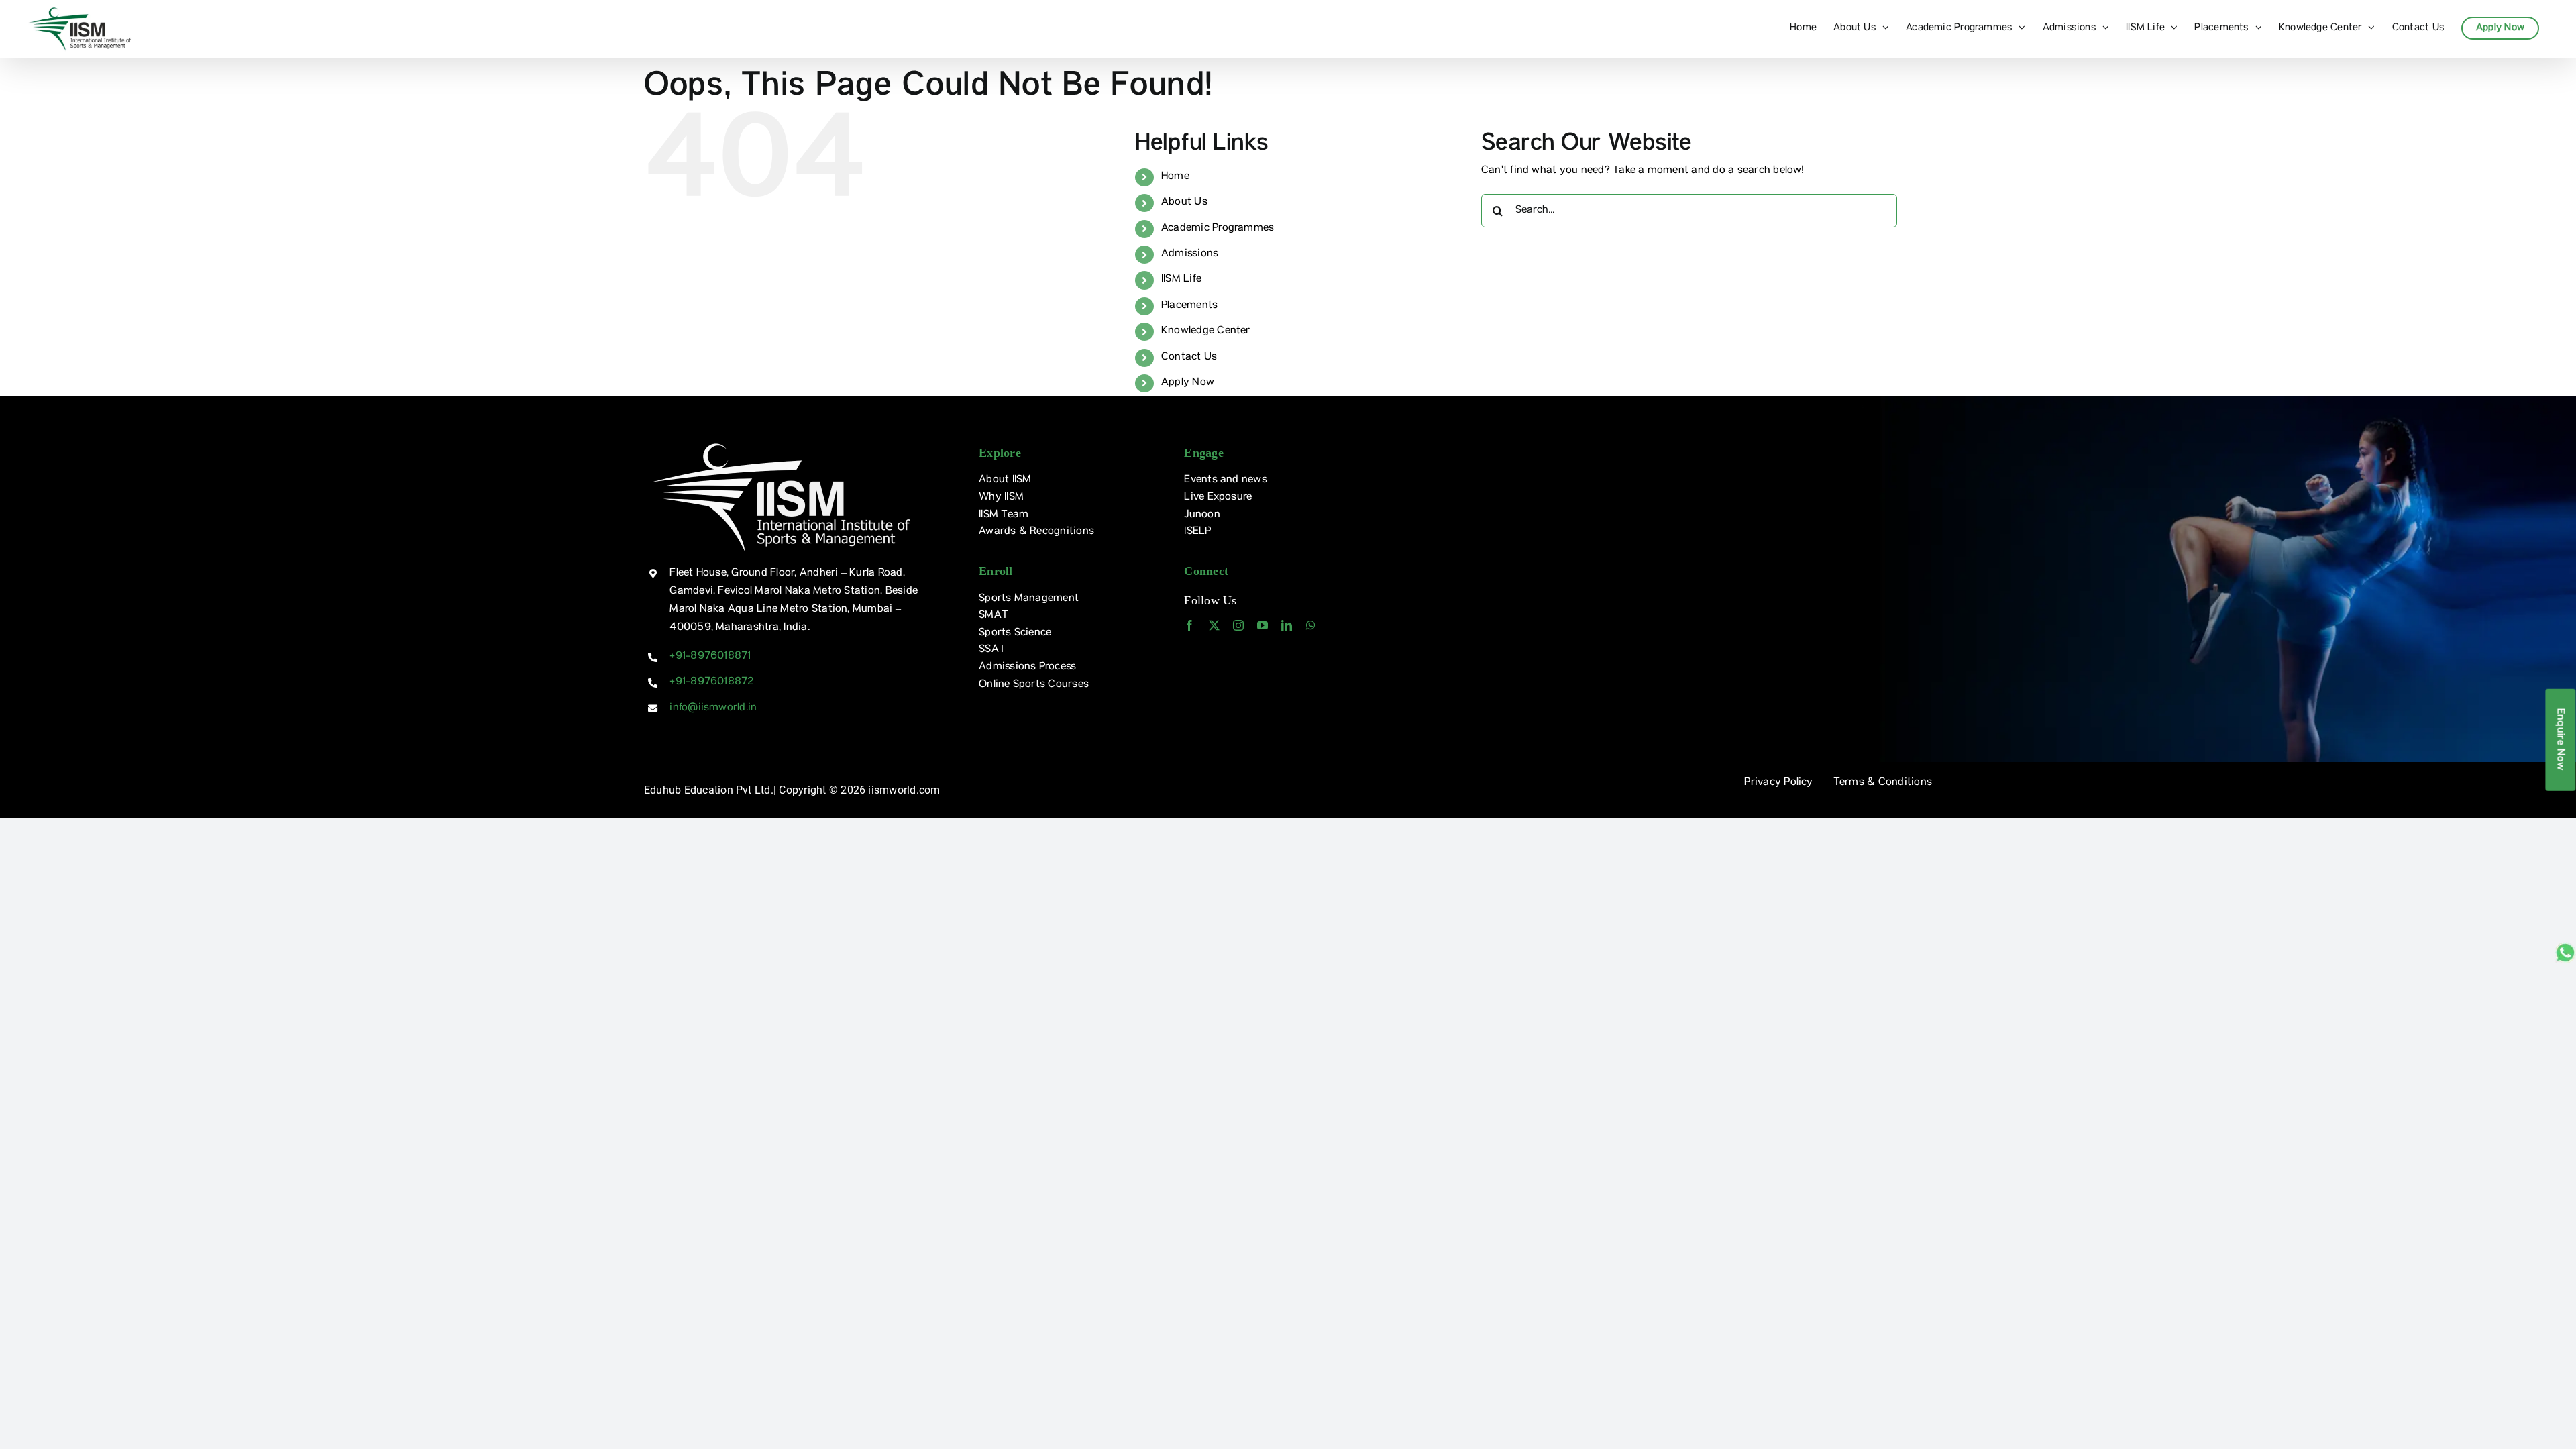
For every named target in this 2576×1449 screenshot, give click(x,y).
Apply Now (1188, 383)
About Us (1184, 203)
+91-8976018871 (710, 657)
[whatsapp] (1311, 625)
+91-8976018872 (711, 682)
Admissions (1190, 254)
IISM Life (1181, 280)
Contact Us (1189, 358)
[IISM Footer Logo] (781, 442)
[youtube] (1263, 625)
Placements (1189, 306)
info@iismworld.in (713, 708)
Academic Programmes (1218, 229)
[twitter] (1214, 625)
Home (1175, 177)
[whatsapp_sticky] (2565, 947)
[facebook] (1189, 625)
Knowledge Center (1206, 331)
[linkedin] (1287, 625)
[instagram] (1238, 625)
